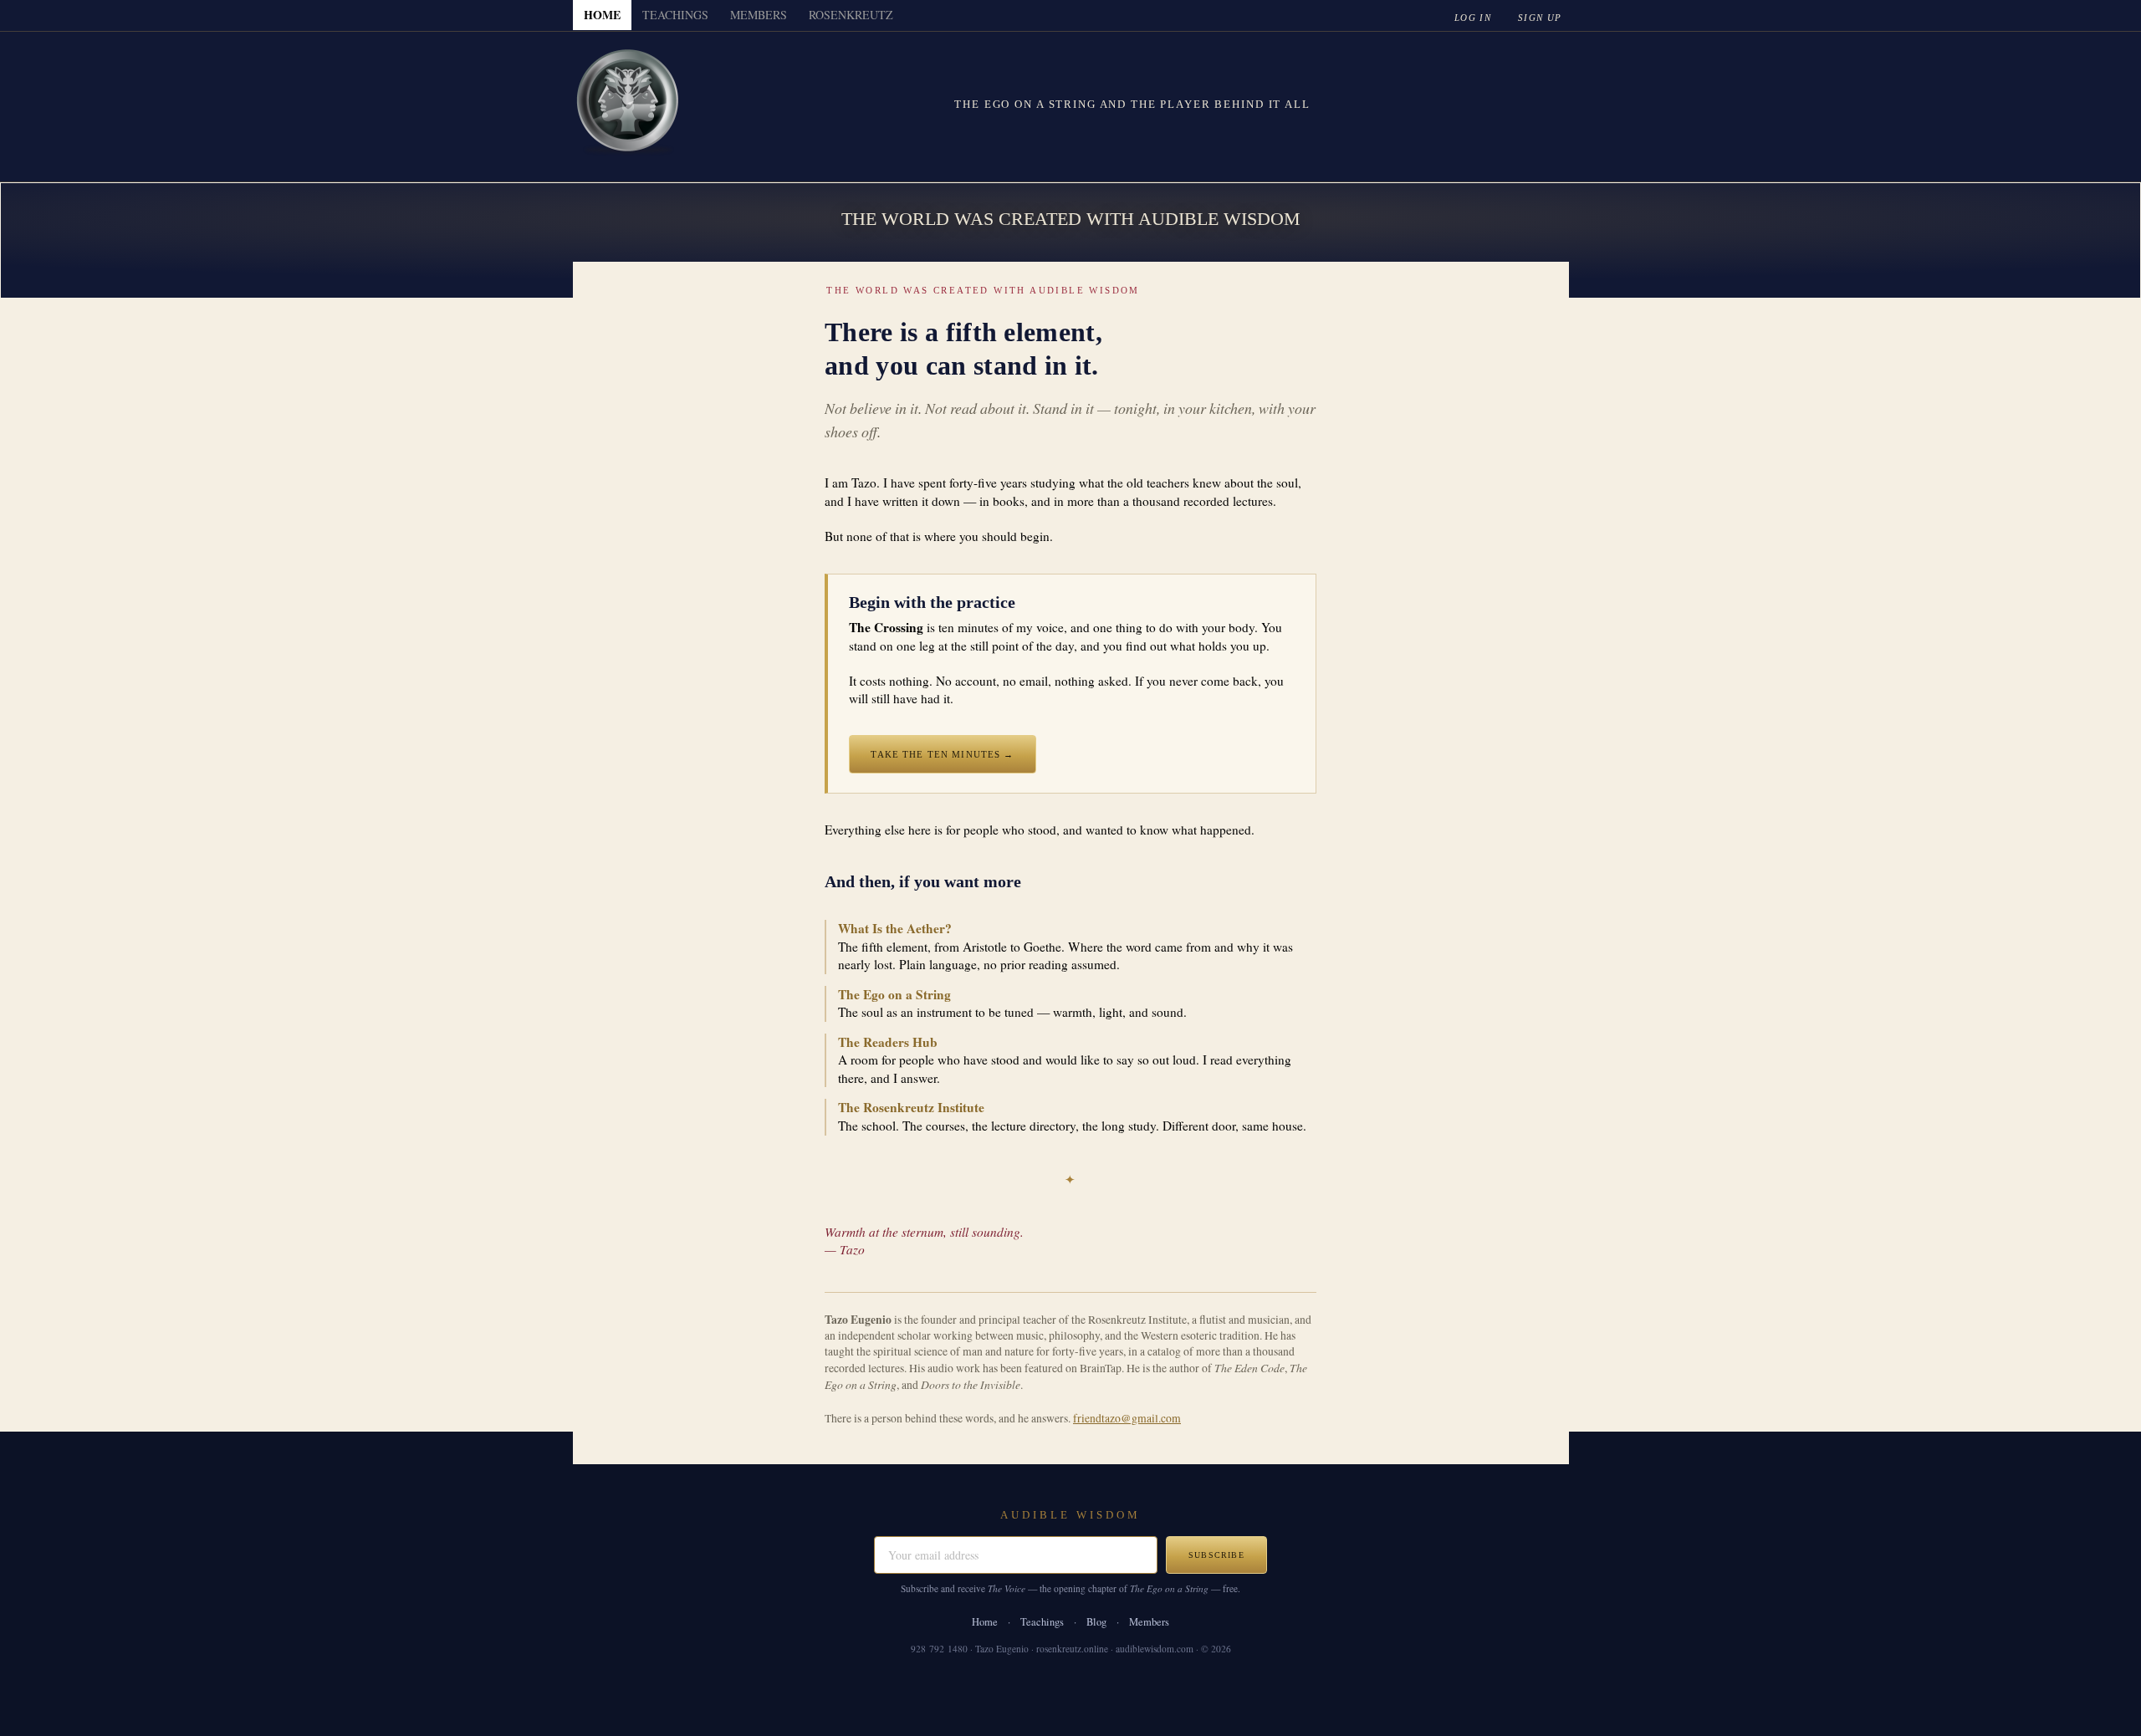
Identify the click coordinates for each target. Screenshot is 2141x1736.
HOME (602, 15)
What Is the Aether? (895, 928)
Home (985, 1622)
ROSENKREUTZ (851, 15)
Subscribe (1216, 1555)
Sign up (1540, 18)
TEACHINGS (675, 15)
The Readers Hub (888, 1042)
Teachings (1042, 1622)
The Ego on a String (894, 994)
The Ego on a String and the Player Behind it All (1132, 104)
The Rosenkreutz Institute (911, 1107)
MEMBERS (759, 15)
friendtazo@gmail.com (1127, 1418)
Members (1149, 1622)
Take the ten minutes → (942, 754)
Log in (1473, 18)
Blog (1096, 1622)
